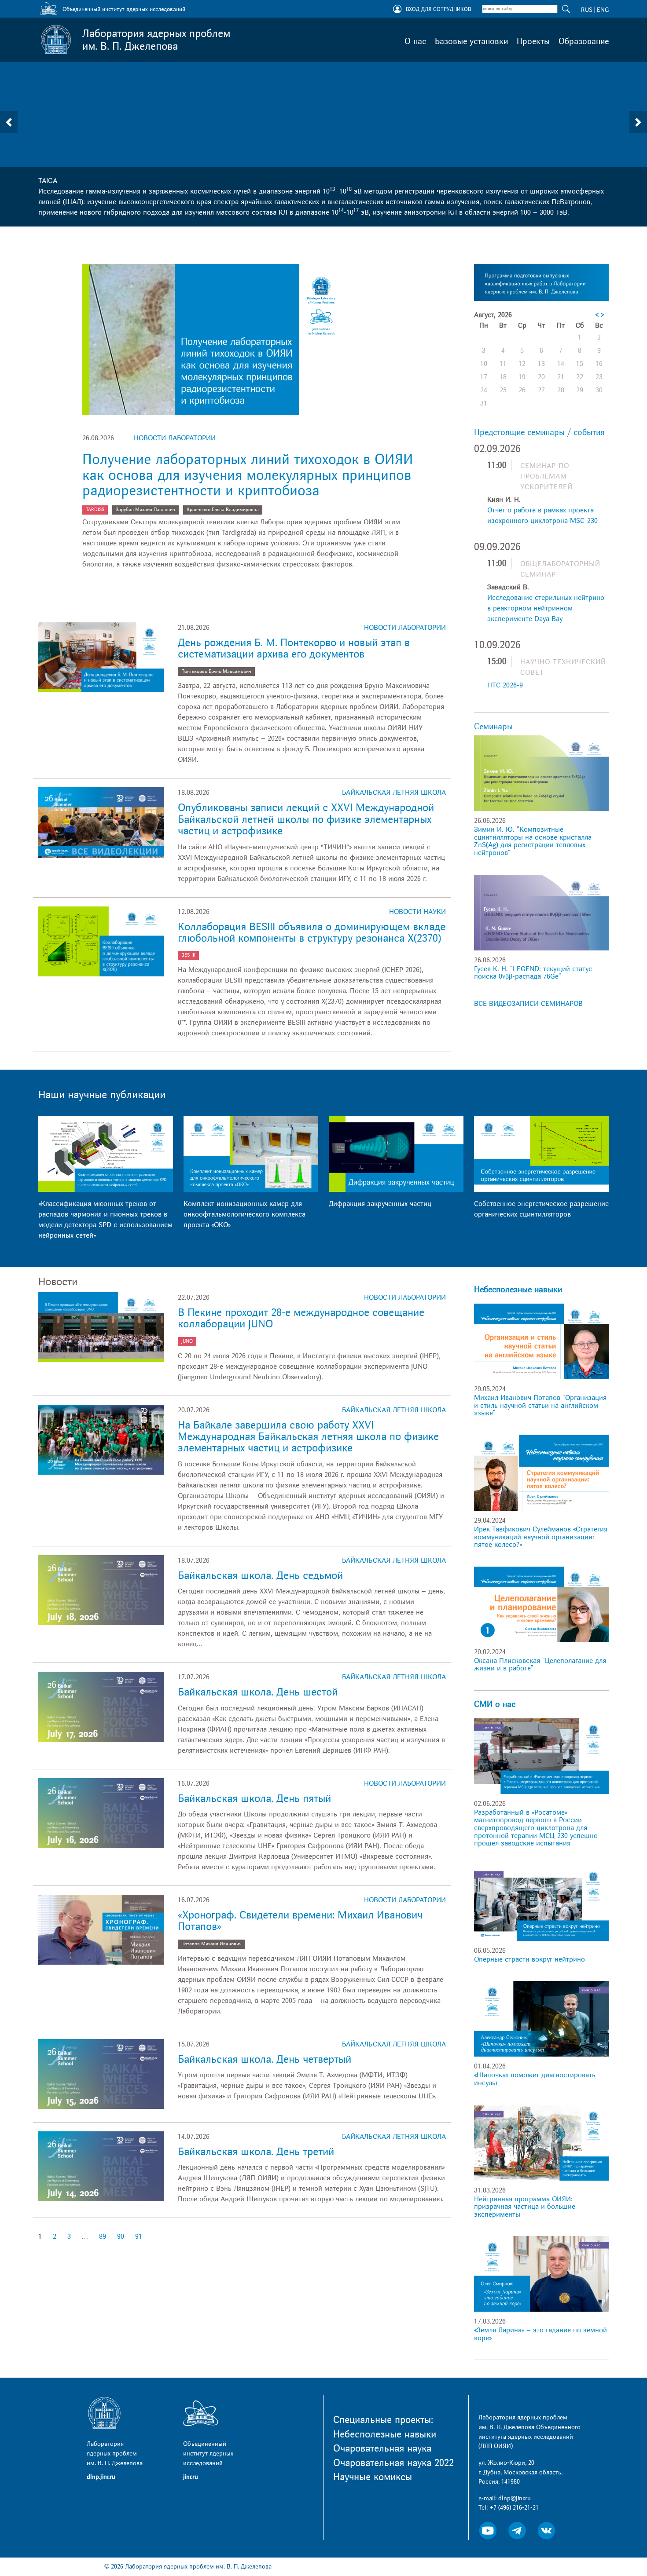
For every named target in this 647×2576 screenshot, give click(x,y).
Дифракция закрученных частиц (380, 1204)
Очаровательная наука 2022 (393, 2463)
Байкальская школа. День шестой (258, 1692)
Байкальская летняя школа (394, 793)
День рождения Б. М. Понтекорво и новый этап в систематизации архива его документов (294, 649)
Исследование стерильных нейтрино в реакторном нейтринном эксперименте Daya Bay (546, 608)
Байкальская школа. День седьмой (260, 1576)
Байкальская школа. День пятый (254, 1799)
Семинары (493, 727)
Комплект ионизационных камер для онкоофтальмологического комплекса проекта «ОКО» (244, 1214)
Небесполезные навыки (518, 1290)
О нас (415, 41)
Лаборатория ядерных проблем (156, 40)
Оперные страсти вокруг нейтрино (529, 1959)
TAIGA (48, 181)
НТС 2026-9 (505, 685)
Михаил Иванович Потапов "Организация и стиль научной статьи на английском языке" (540, 1405)
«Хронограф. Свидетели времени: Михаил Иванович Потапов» (300, 1921)
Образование (584, 41)
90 (121, 2236)
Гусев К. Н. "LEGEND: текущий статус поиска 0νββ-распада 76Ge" (533, 973)
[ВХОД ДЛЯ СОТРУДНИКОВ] (397, 10)
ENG (603, 10)
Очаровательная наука (382, 2448)
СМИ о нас (495, 1704)
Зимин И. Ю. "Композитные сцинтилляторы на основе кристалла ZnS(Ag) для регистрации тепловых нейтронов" (533, 841)
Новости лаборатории (175, 438)
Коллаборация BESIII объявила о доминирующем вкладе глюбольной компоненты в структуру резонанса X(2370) (312, 933)
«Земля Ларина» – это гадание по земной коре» (540, 2334)
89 (103, 2236)
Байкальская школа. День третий (256, 2152)
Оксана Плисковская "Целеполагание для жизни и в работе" (540, 1665)
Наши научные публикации (102, 1095)
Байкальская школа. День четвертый (265, 2059)
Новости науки (417, 912)
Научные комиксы (373, 2477)
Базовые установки (471, 41)
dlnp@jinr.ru (515, 2498)
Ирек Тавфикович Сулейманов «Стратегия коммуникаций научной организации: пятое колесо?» (541, 1537)
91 (139, 2236)
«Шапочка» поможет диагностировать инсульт (535, 2079)
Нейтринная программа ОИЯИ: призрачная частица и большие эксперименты (525, 2207)
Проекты (533, 41)
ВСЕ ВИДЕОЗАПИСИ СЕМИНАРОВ (528, 1004)
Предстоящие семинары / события (539, 432)
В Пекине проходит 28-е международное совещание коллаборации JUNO (301, 1318)
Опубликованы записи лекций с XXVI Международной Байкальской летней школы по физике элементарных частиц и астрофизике (306, 819)
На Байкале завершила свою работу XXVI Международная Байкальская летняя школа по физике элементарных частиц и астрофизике (308, 1437)
